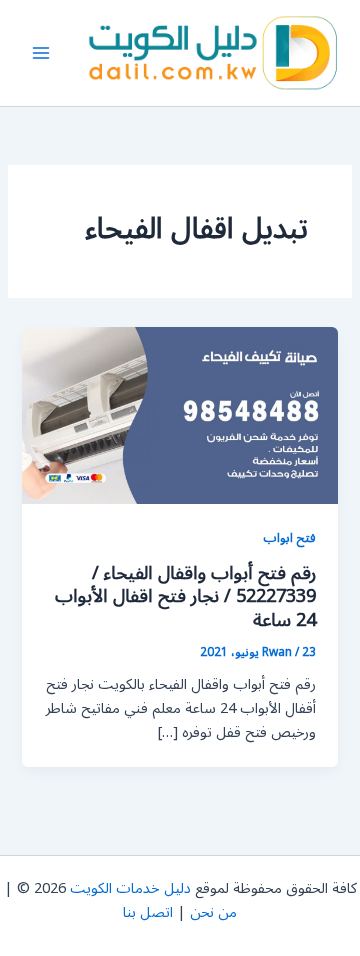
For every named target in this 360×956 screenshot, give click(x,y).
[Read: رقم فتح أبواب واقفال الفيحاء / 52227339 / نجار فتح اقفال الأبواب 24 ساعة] (179, 414)
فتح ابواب (289, 537)
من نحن (213, 912)
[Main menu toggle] (41, 53)
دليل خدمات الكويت (130, 888)
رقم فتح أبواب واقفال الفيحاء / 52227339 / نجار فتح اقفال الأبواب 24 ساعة (185, 596)
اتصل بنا (148, 912)
